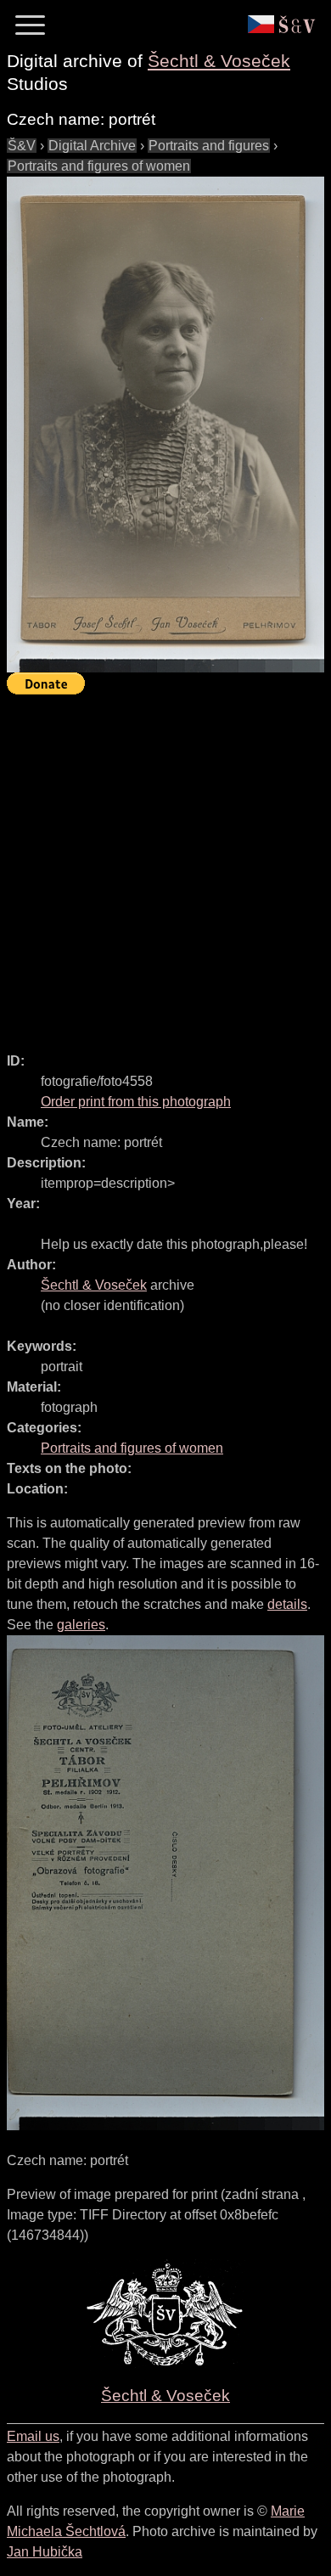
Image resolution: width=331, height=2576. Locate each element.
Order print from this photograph (136, 1102)
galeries (81, 1625)
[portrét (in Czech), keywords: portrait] (165, 425)
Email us (33, 2436)
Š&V (22, 146)
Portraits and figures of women (99, 166)
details (287, 1604)
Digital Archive (92, 146)
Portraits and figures (209, 146)
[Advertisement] (165, 866)
